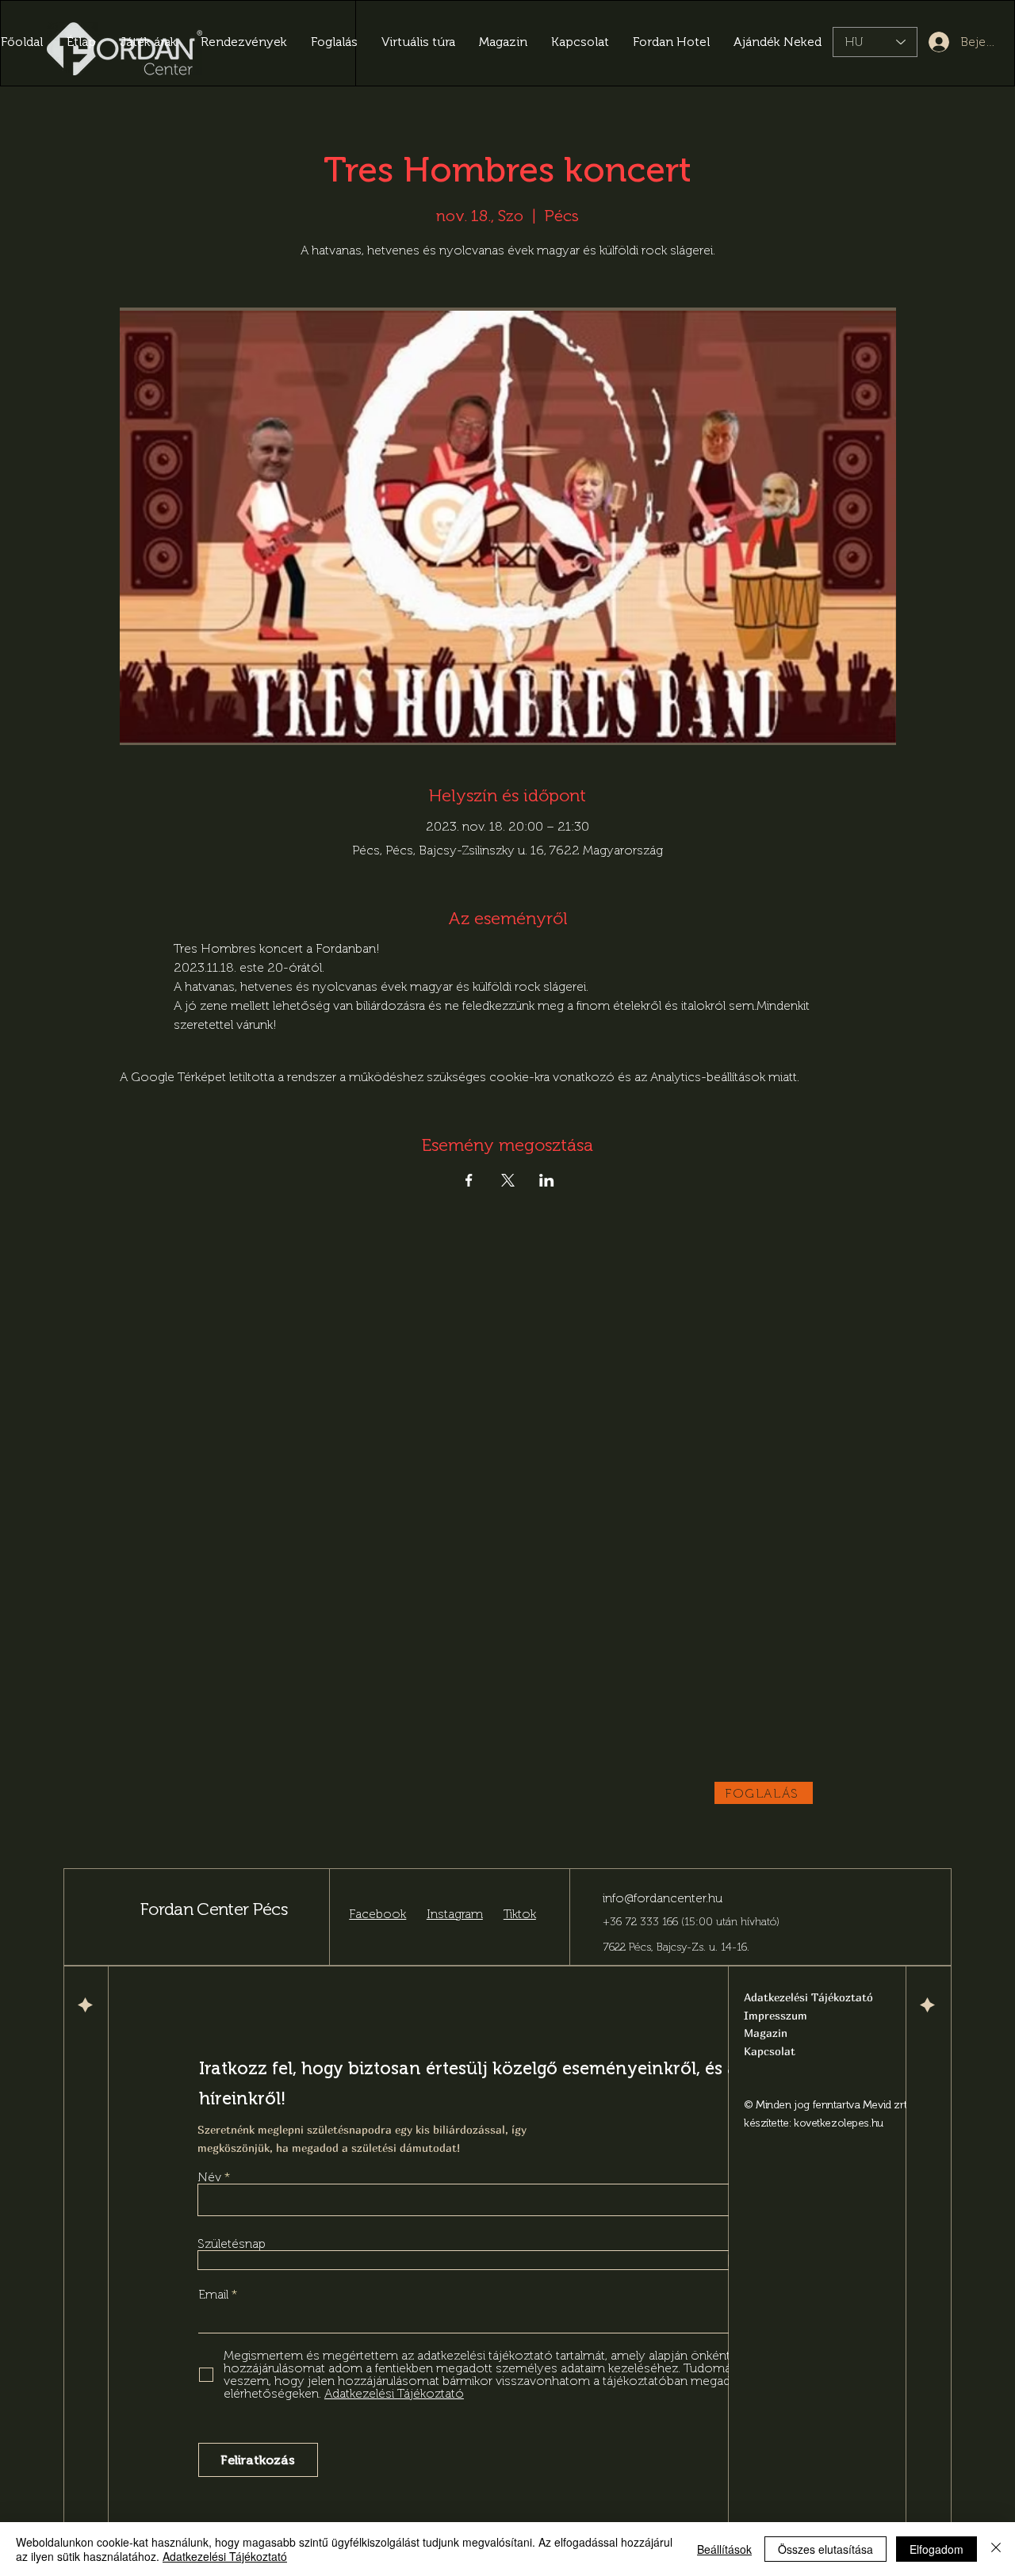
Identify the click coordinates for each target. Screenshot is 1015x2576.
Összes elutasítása (825, 2549)
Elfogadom (936, 2549)
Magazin (766, 2033)
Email (215, 2295)
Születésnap (232, 2244)
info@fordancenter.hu (663, 1898)
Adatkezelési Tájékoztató (225, 2556)
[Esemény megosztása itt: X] (508, 1180)
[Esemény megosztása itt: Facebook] (469, 1180)
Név (209, 2177)
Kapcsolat (770, 2051)
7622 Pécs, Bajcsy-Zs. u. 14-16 (675, 1947)
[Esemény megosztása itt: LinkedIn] (547, 1180)
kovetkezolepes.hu (839, 2123)
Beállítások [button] (724, 2549)
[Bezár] (996, 2549)
